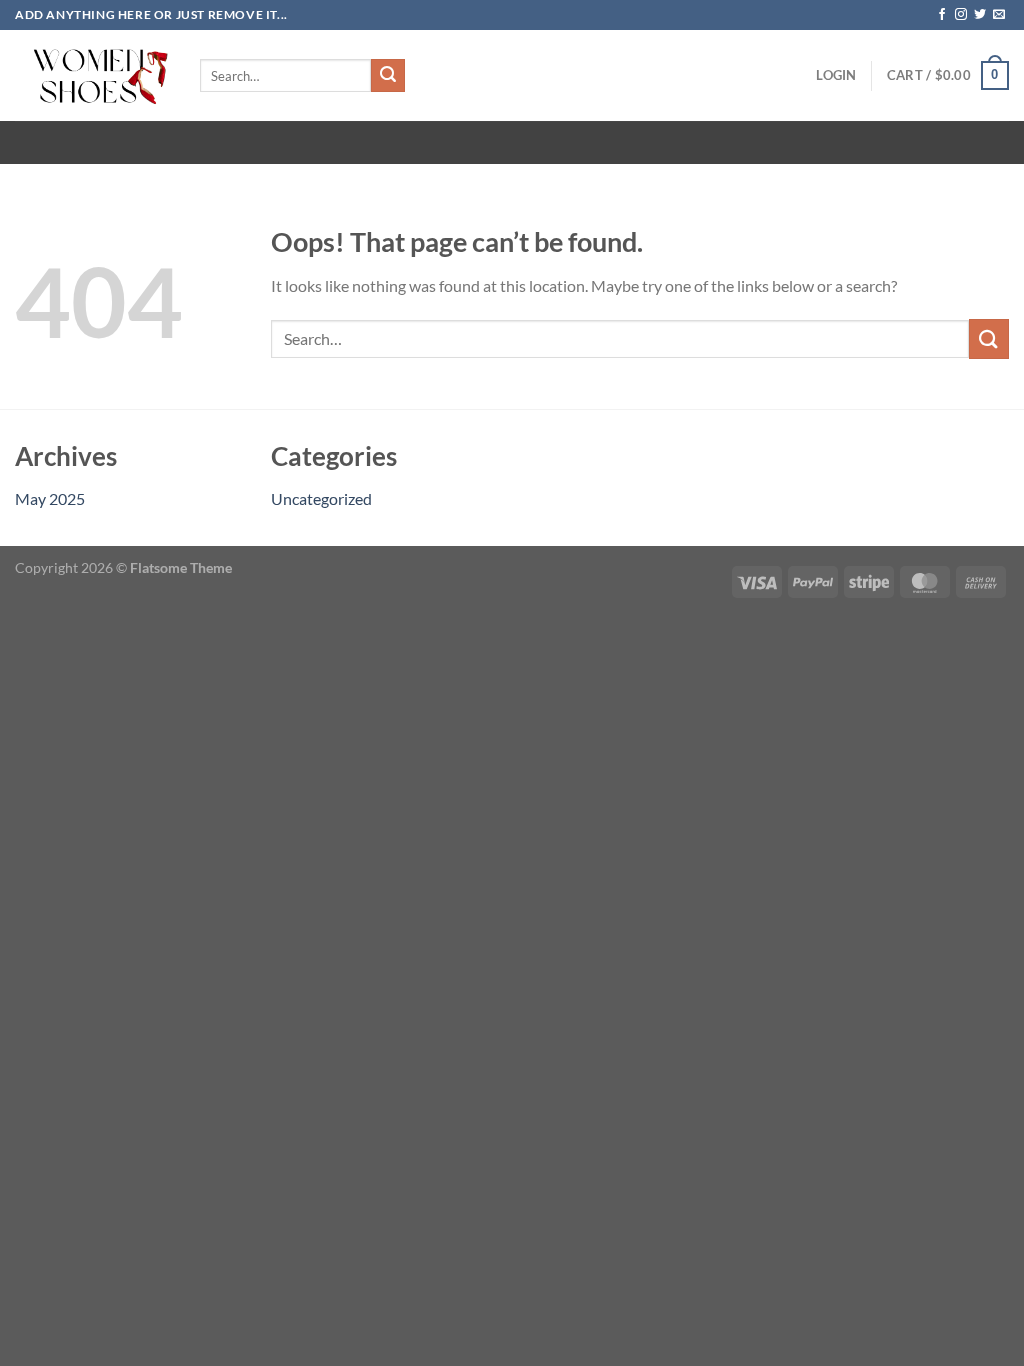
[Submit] (388, 76)
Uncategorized (321, 498)
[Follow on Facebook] (942, 15)
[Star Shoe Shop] (92, 75)
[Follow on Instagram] (961, 15)
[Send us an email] (999, 15)
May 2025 (50, 498)
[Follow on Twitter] (980, 15)
